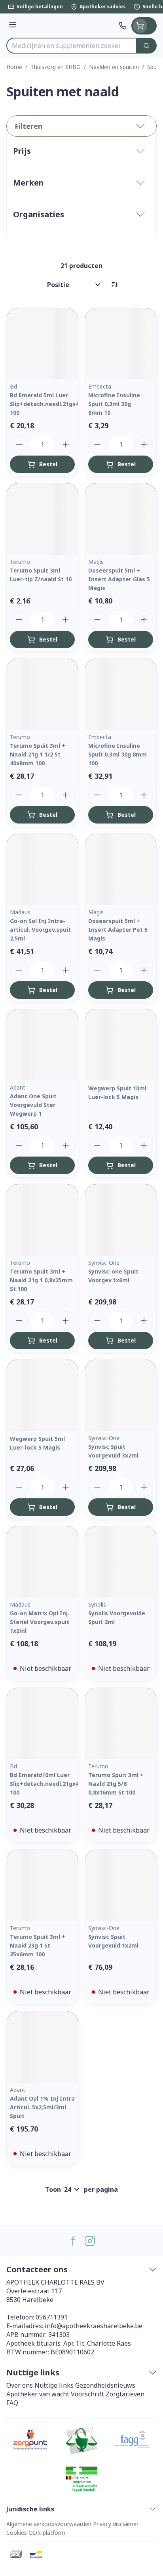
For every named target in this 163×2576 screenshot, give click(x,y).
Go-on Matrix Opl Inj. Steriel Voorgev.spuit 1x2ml (40, 1622)
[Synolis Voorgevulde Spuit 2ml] (121, 1562)
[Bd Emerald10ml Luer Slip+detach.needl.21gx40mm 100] (42, 1724)
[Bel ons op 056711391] (123, 26)
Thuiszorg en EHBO (56, 67)
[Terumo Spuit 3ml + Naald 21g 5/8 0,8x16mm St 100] (121, 1724)
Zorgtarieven (125, 2394)
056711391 (52, 2317)
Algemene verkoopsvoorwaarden (49, 2524)
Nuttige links (54, 2385)
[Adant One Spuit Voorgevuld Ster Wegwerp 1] (42, 1045)
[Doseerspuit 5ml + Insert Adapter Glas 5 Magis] (121, 519)
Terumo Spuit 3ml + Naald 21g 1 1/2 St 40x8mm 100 (38, 754)
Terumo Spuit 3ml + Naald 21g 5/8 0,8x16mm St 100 (116, 1784)
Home (14, 67)
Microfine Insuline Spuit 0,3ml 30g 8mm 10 (114, 404)
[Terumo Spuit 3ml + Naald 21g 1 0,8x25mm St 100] (42, 1220)
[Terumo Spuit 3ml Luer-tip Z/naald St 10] (42, 519)
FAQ (12, 2403)
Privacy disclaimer (116, 2524)
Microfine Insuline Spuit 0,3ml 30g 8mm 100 (118, 754)
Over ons (20, 2385)
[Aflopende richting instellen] (114, 285)
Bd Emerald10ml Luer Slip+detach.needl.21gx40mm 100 (51, 1784)
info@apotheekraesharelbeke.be (94, 2326)
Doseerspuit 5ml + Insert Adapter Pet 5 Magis (118, 930)
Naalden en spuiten (114, 67)
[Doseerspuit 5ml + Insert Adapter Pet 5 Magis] (121, 870)
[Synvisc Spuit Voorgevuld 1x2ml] (121, 1885)
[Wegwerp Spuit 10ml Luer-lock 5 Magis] (121, 1045)
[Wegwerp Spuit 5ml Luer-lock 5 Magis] (42, 1395)
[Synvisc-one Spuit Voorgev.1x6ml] (121, 1220)
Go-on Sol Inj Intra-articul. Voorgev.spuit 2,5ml (40, 930)
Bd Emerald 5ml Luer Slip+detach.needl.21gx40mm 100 (51, 404)
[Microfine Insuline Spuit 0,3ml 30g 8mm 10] (121, 344)
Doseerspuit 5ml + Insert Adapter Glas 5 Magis (119, 579)
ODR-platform (47, 2533)
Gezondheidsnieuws (105, 2385)
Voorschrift (87, 2394)
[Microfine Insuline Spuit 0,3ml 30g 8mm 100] (121, 694)
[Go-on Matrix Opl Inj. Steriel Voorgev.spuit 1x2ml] (42, 1562)
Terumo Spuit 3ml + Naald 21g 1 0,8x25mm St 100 (41, 1280)
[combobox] (72, 46)
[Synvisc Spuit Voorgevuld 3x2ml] (121, 1395)
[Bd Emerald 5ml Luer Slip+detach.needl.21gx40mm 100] (42, 344)
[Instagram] (90, 2241)
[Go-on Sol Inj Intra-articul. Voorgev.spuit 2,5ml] (42, 870)
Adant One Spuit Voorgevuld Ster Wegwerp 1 (33, 1105)
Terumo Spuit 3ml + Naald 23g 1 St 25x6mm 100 (38, 1945)
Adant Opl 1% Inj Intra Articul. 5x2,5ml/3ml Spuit (42, 2107)
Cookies (17, 2533)
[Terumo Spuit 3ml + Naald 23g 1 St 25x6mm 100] (42, 1885)
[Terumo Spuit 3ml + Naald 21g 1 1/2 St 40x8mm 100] (42, 694)
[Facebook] (73, 2241)
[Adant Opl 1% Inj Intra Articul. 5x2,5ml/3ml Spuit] (42, 2047)
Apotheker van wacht (38, 2394)
